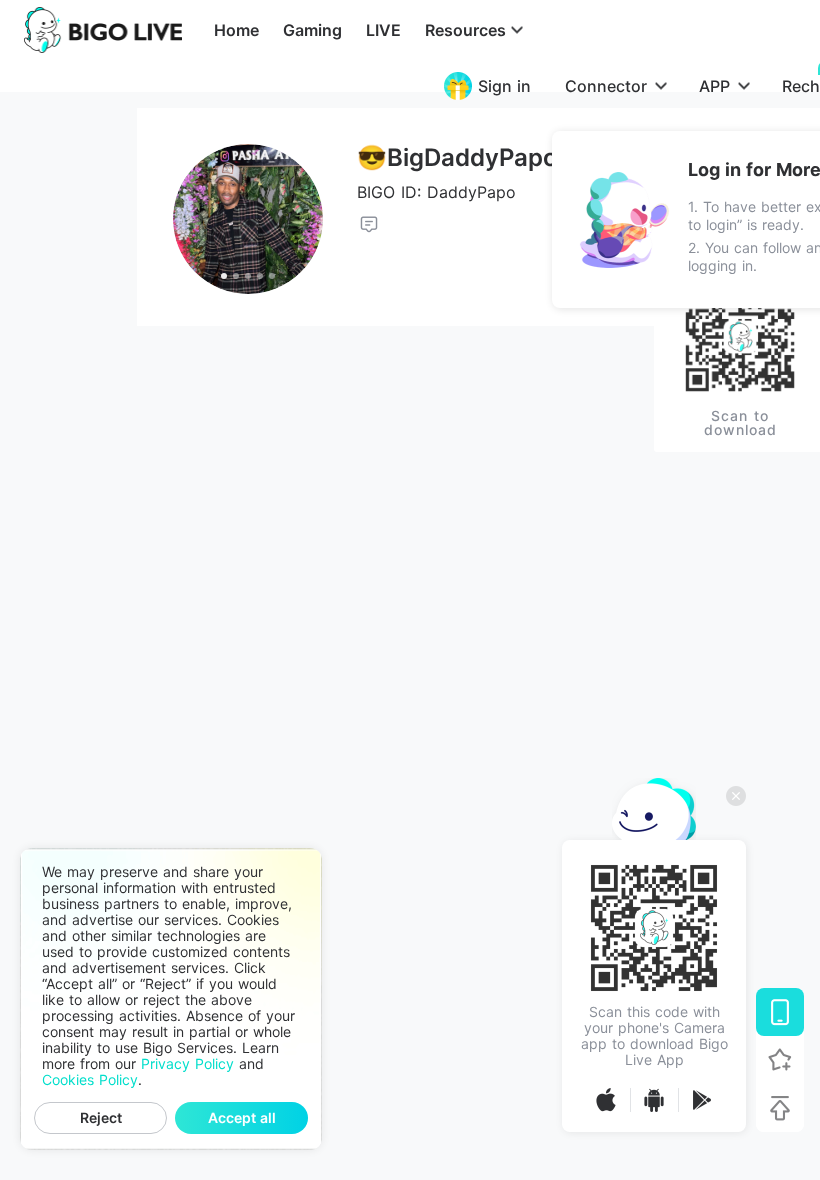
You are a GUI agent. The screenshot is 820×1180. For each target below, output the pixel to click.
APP (714, 86)
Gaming (312, 30)
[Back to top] (780, 1108)
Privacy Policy (187, 1064)
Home (236, 30)
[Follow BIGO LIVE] (780, 1060)
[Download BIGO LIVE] (780, 1012)
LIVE (383, 30)
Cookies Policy (90, 1080)
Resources (465, 30)
